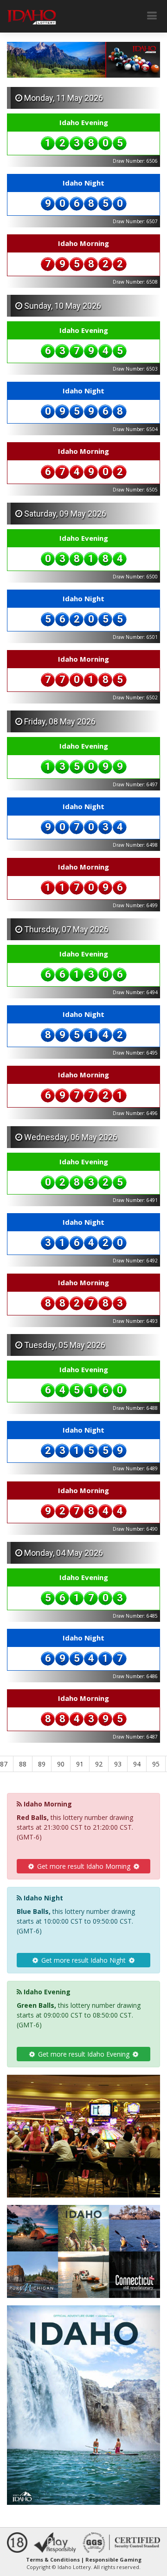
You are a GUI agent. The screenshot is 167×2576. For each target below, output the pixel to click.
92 (99, 1764)
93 (118, 1764)
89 (42, 1764)
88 (23, 1764)
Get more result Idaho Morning (84, 1866)
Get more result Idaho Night (83, 1960)
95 (156, 1764)
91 (80, 1764)
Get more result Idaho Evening (84, 2054)
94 (137, 1764)
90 (61, 1764)
